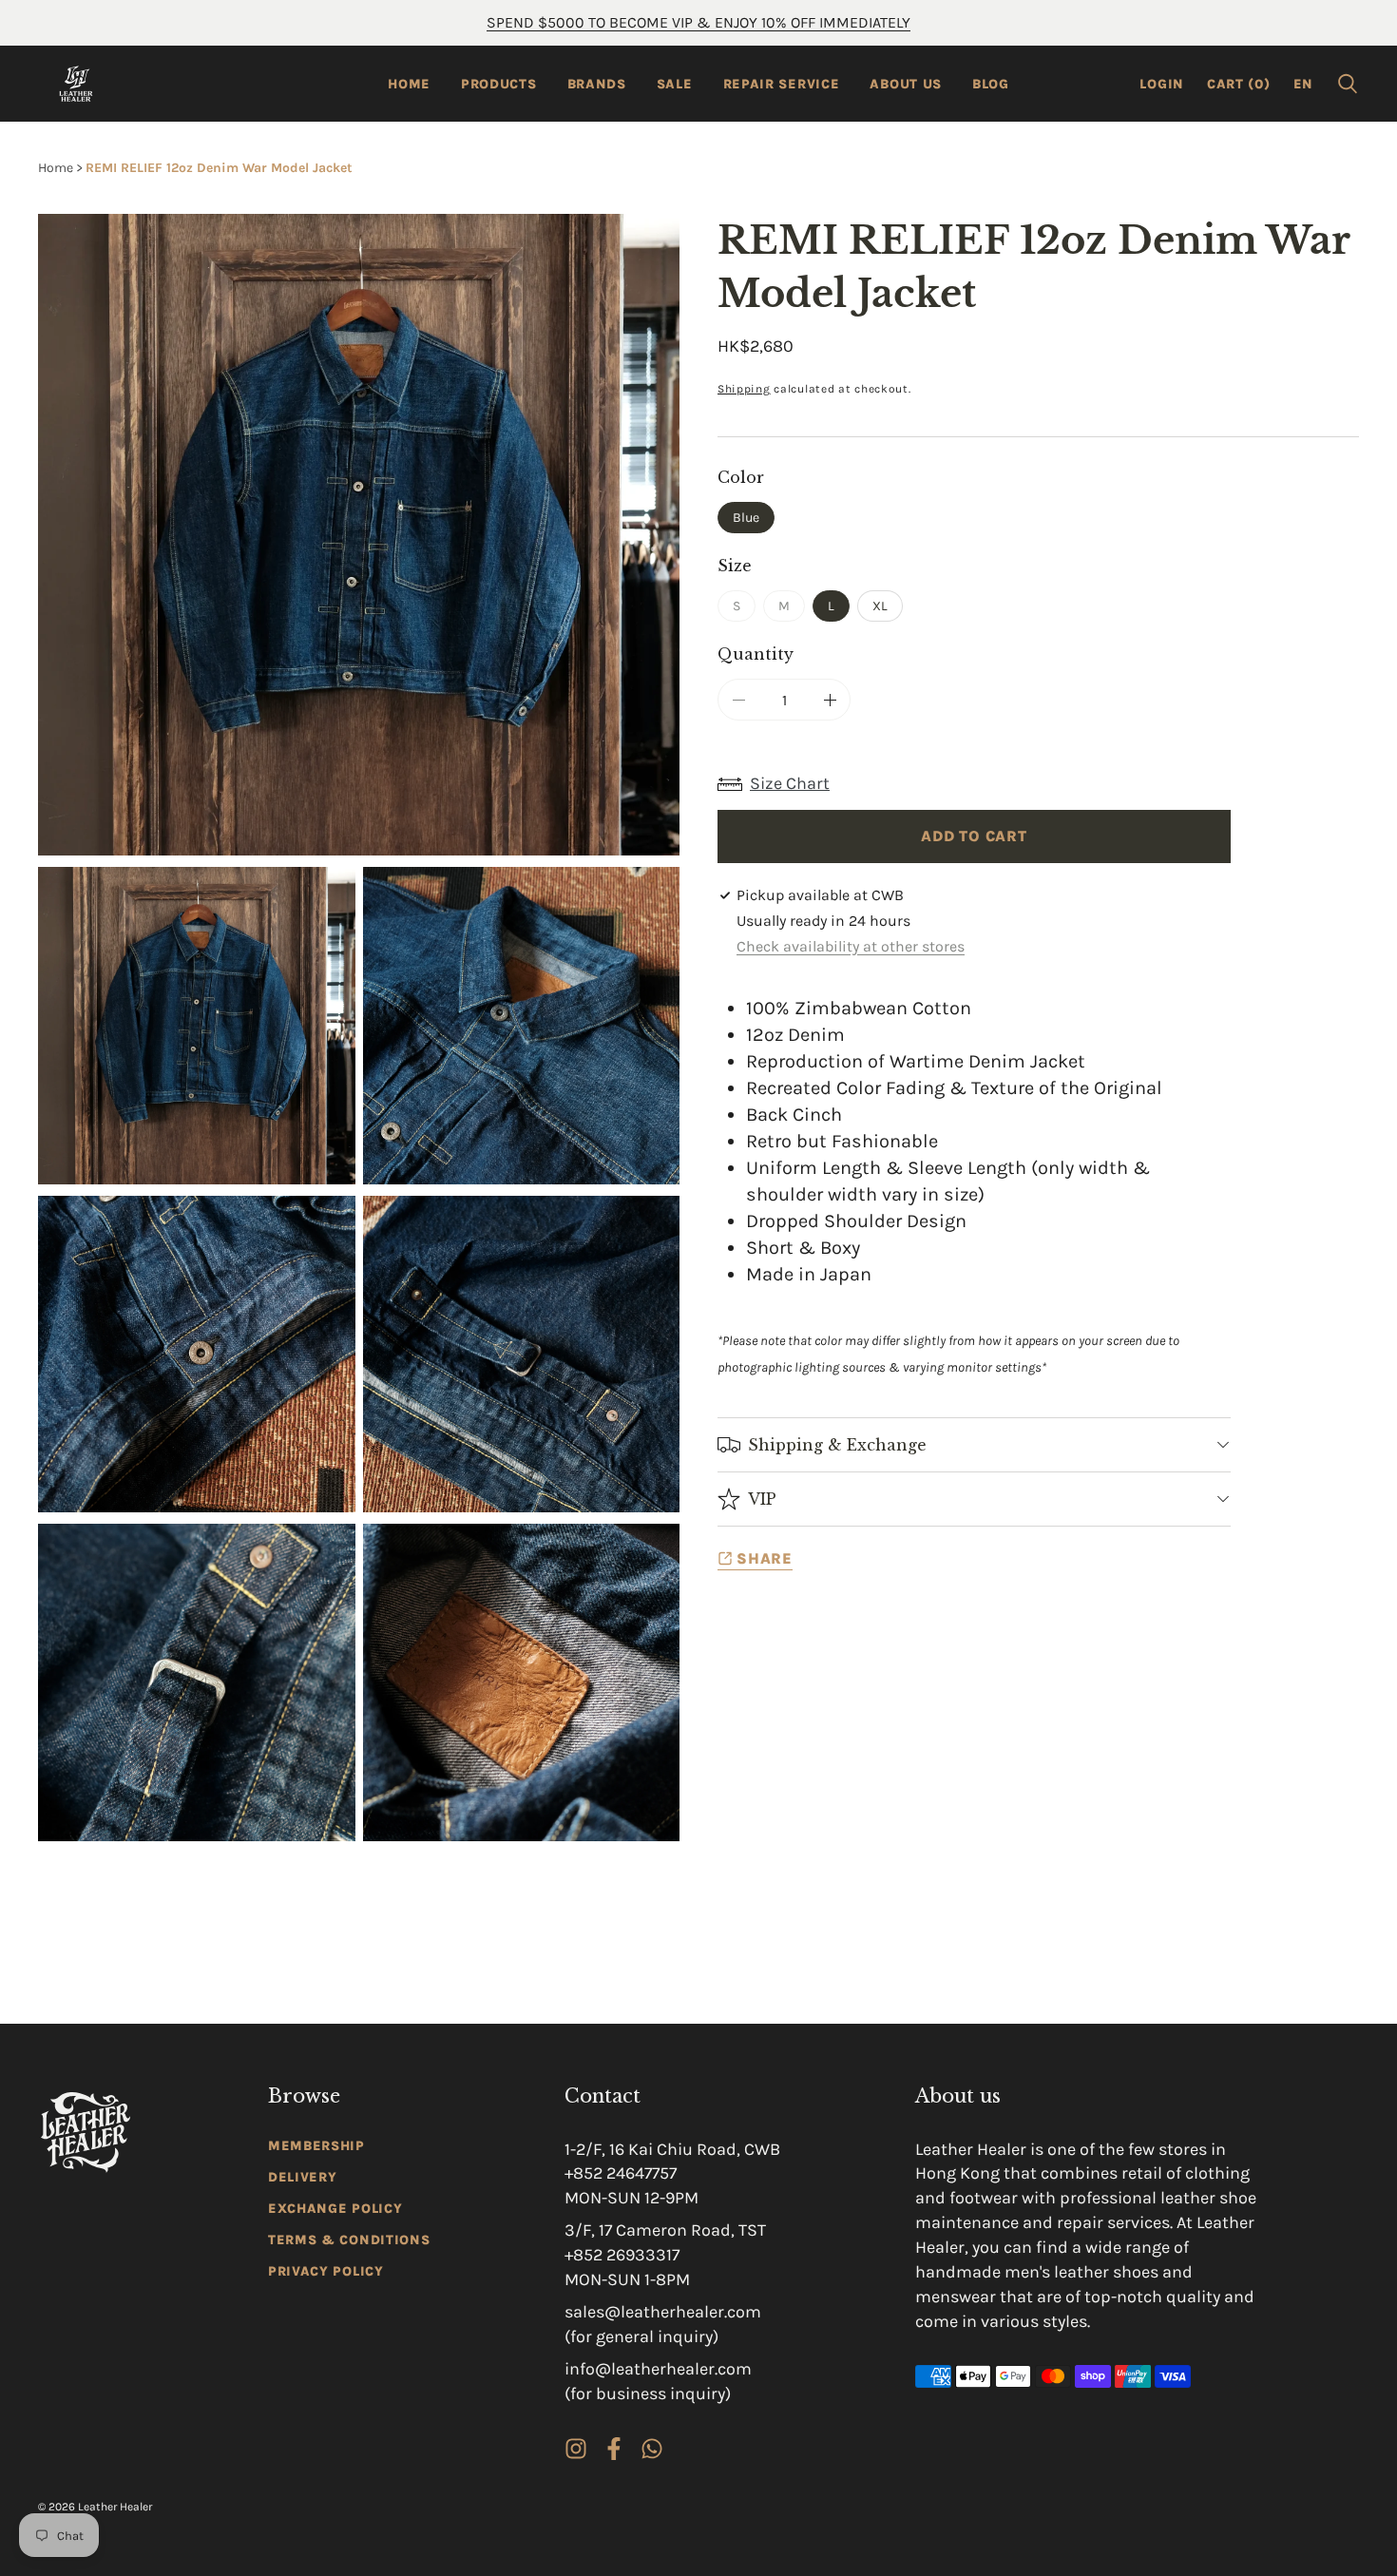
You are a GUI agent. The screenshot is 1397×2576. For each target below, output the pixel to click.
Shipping (744, 389)
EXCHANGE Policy (335, 2209)
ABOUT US (906, 84)
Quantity (756, 654)
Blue (746, 518)
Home (409, 84)
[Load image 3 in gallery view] (197, 1355)
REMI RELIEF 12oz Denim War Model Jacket (219, 168)
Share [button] (765, 1558)
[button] (1348, 84)
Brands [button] (597, 84)
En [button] (1303, 84)
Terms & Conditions (349, 2240)
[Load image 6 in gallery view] (522, 1682)
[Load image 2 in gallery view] (522, 1026)
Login (1162, 84)
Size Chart (790, 783)
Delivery (303, 2177)
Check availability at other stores (851, 946)
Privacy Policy (326, 2271)
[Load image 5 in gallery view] (197, 1682)
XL (880, 606)
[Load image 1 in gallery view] (197, 1026)
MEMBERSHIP (316, 2146)
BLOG (991, 84)
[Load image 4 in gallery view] (522, 1355)
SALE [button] (675, 84)
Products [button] (499, 84)
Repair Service (782, 84)
